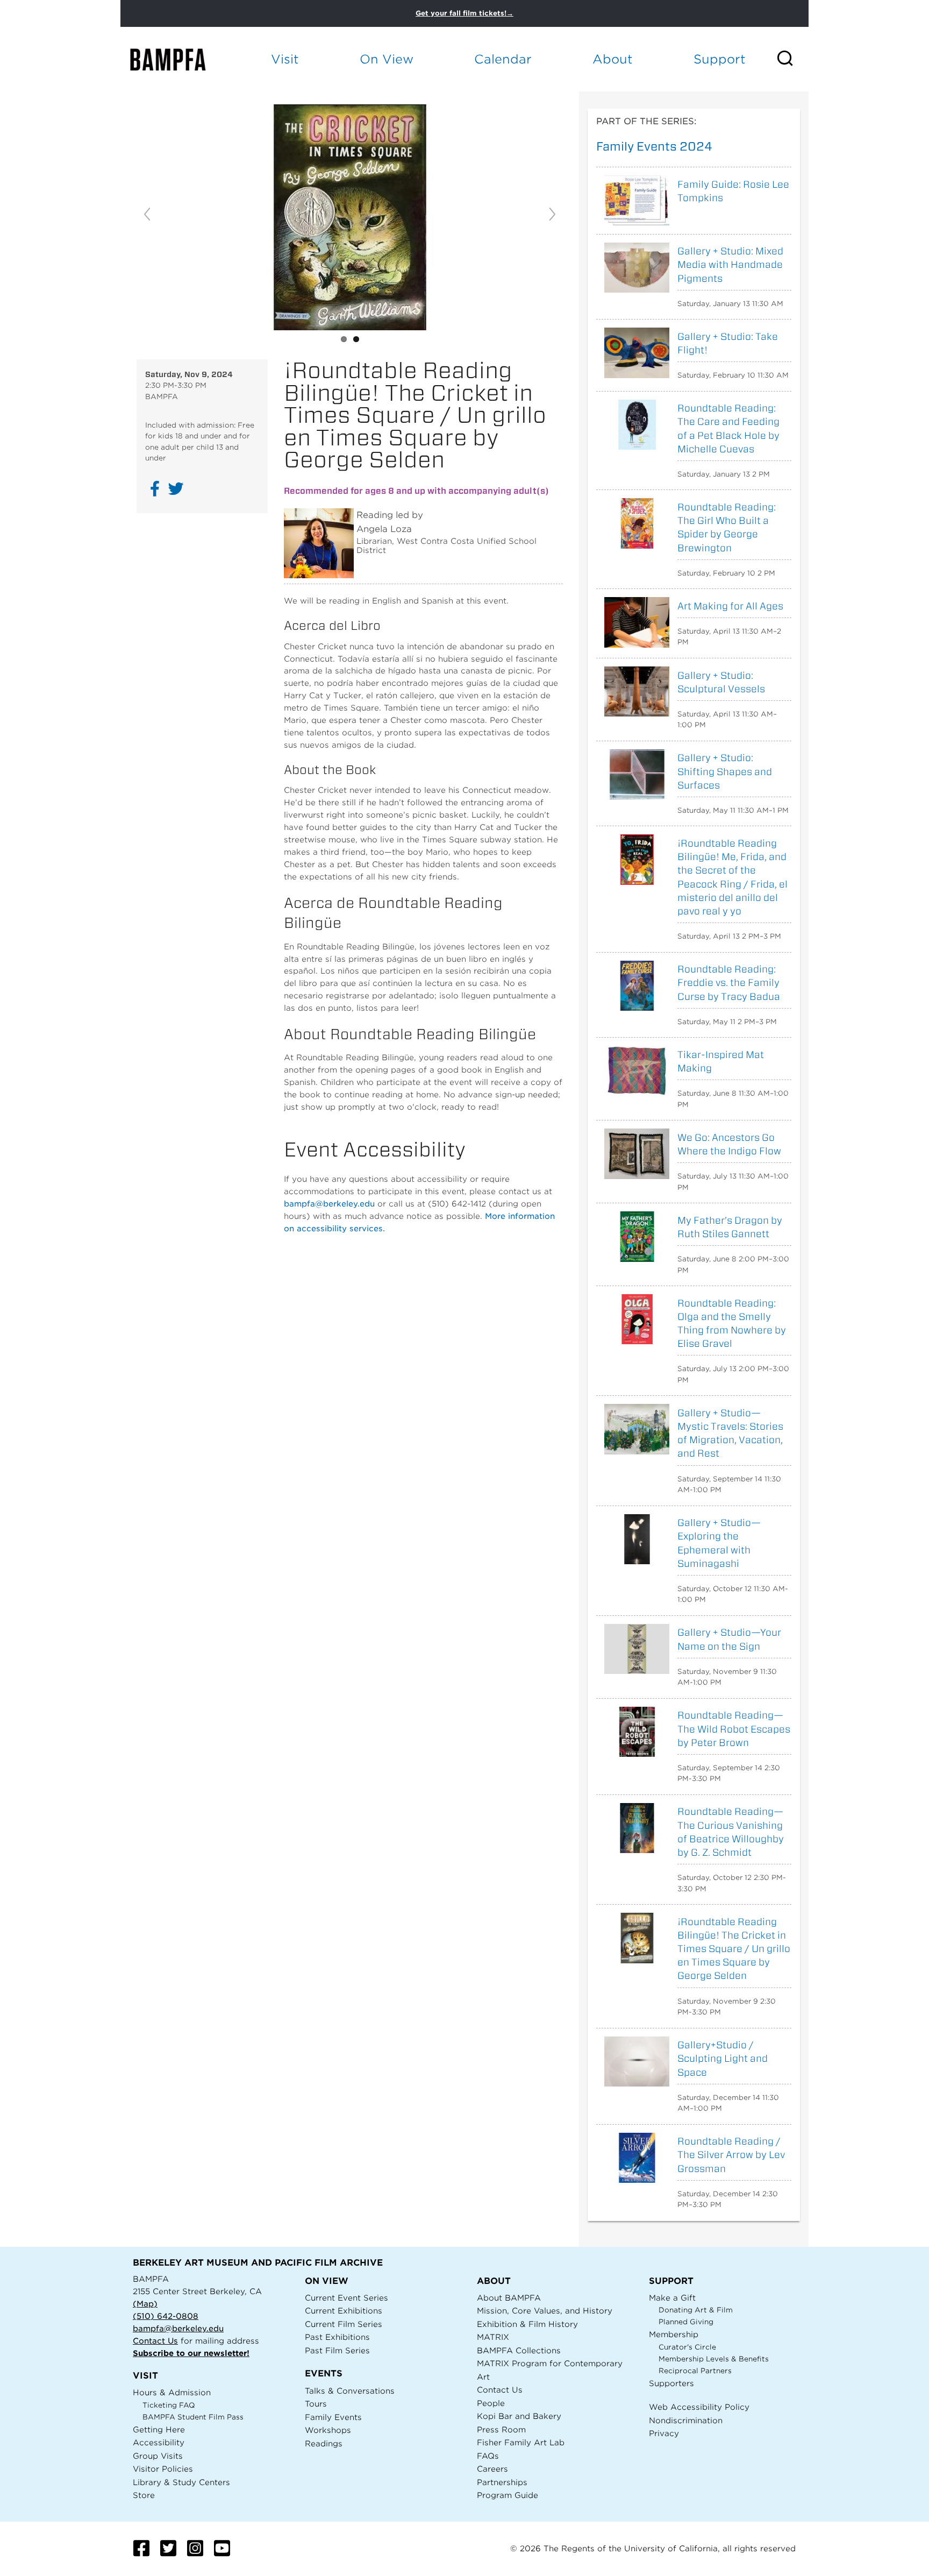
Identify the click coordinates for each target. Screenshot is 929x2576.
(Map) (145, 2304)
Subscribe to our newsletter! (191, 2353)
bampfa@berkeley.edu (329, 1204)
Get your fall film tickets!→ (464, 13)
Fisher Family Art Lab (521, 2442)
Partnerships (502, 2482)
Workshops (328, 2430)
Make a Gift (672, 2298)
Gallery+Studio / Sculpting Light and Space (723, 2058)
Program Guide (508, 2495)
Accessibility (159, 2442)
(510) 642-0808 (166, 2316)
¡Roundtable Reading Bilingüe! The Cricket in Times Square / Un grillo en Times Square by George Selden (734, 1949)
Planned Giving (686, 2322)
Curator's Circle (687, 2347)
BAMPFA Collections (519, 2350)
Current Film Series (344, 2324)
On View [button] (387, 59)
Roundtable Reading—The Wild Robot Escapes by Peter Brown (734, 1729)
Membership (674, 2334)
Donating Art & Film (696, 2310)
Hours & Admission (172, 2392)
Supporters (671, 2383)
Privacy (664, 2433)
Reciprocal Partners (695, 2371)
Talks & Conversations (350, 2391)
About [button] (613, 59)
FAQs (488, 2456)
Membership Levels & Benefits (714, 2359)
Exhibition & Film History (527, 2324)
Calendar (503, 59)
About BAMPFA (509, 2298)
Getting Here (159, 2429)
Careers (492, 2469)
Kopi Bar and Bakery (519, 2416)
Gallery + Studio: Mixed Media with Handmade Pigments (730, 264)
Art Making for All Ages (730, 606)
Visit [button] (285, 59)
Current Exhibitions (344, 2311)
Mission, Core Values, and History (545, 2311)
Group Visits (158, 2456)
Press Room (501, 2429)
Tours (316, 2404)
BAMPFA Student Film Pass (193, 2417)
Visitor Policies (163, 2469)
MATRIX (493, 2337)
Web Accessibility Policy (699, 2407)
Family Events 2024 (654, 146)
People (491, 2403)
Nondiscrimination (686, 2420)
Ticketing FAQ (169, 2405)
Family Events (333, 2417)
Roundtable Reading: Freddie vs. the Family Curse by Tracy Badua (729, 982)
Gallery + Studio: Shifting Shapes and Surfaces (725, 771)
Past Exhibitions (337, 2337)
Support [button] (720, 59)
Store (144, 2495)
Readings (324, 2443)
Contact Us (155, 2341)
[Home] (177, 59)
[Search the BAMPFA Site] (792, 59)
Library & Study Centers (181, 2482)
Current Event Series (346, 2298)
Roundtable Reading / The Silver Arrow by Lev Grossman (731, 2155)
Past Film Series (337, 2350)
